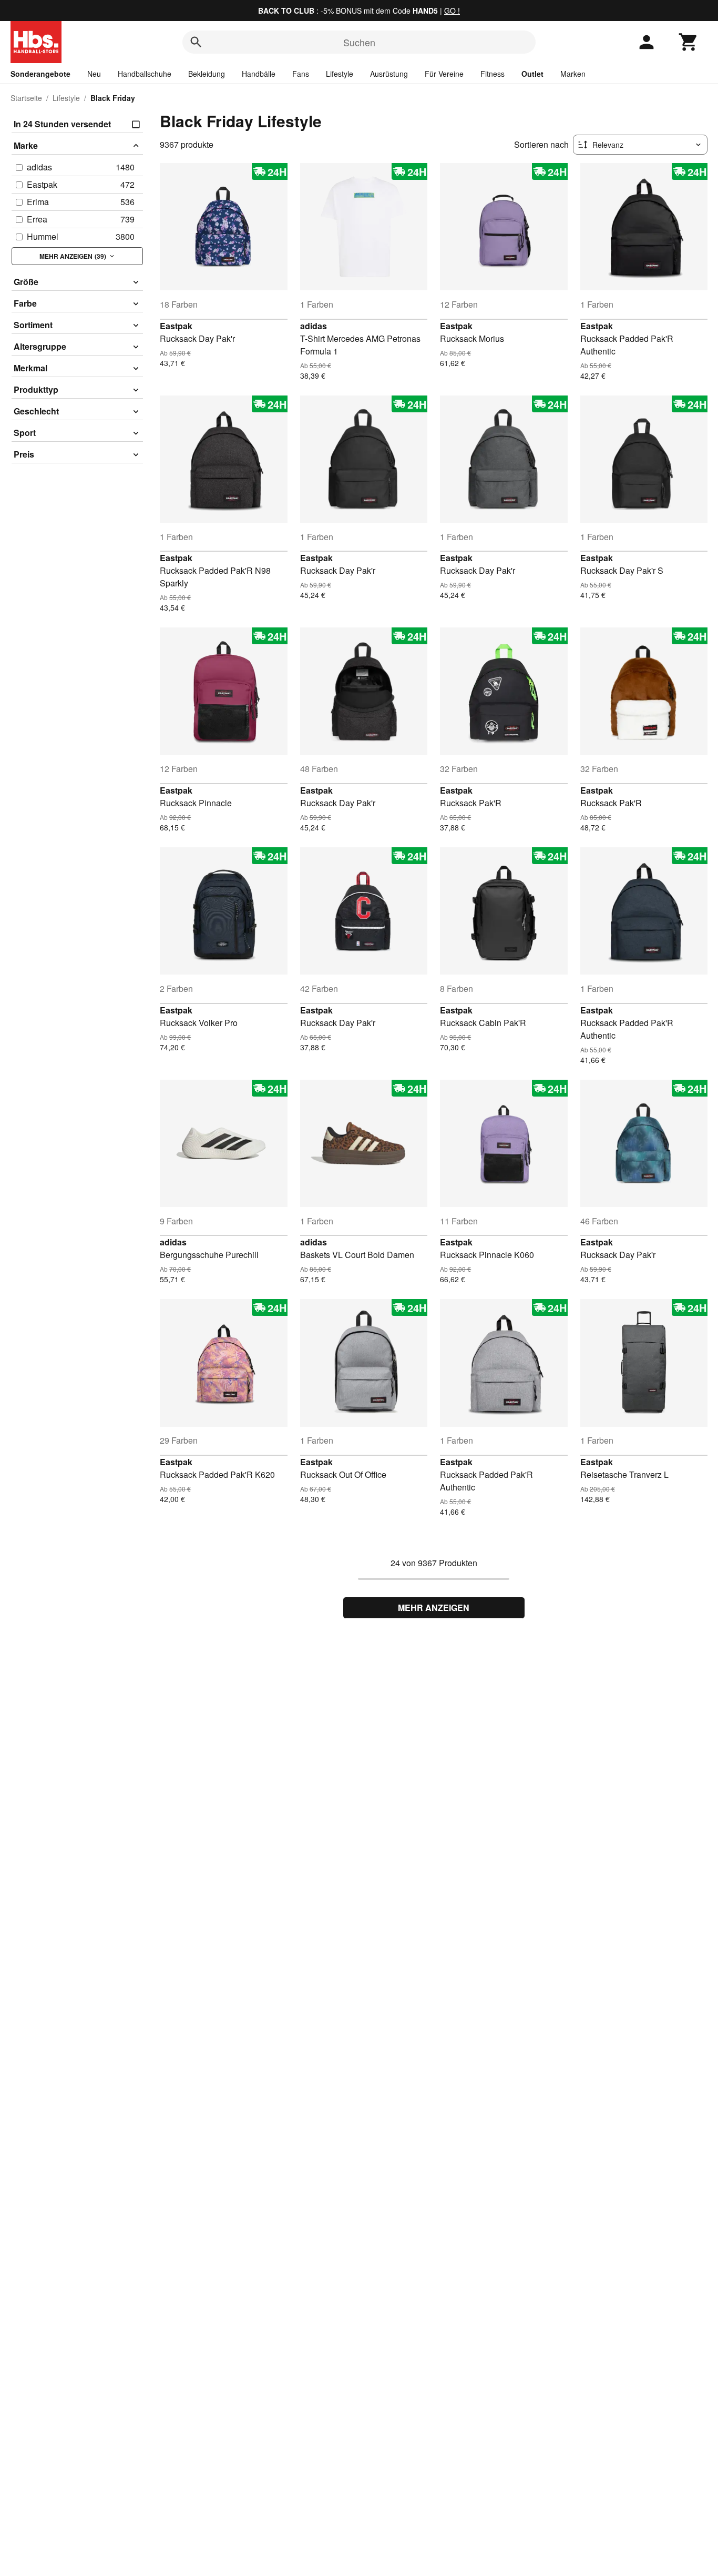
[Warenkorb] (689, 42)
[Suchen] (196, 42)
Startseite (26, 98)
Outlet (532, 74)
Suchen (359, 42)
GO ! (452, 11)
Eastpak (176, 326)
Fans (301, 74)
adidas (314, 326)
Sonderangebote (40, 74)
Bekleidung (207, 74)
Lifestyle (340, 74)
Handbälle (259, 74)
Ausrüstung (389, 74)
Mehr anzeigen (434, 1608)
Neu (94, 74)
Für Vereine (444, 74)
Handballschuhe (145, 74)
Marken (573, 74)
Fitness (493, 74)
